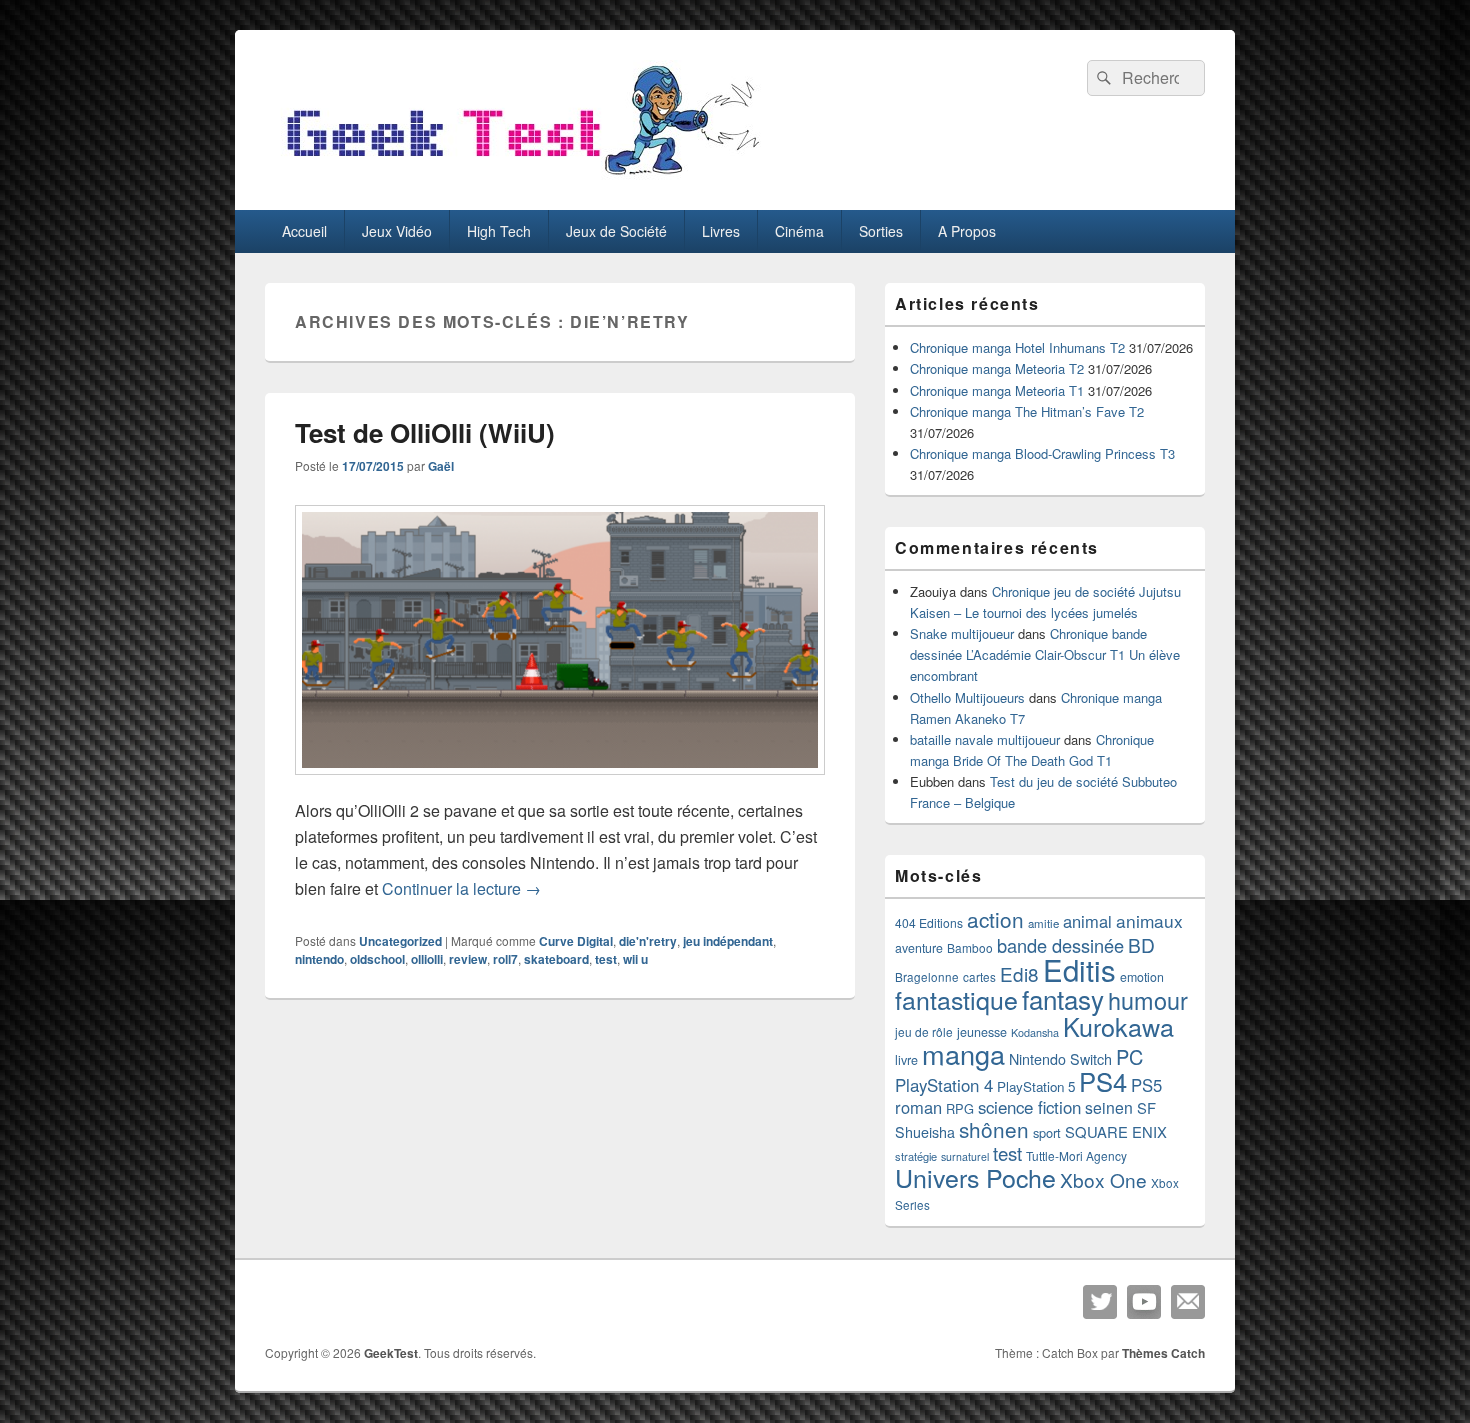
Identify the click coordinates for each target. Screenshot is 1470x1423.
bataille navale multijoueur (985, 739)
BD (1141, 944)
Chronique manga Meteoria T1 (997, 390)
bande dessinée (1060, 945)
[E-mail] (1188, 1302)
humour (1148, 1000)
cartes (979, 977)
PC (1129, 1056)
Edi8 (1019, 973)
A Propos (967, 231)
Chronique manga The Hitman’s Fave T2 (1027, 411)
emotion (1142, 977)
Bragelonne (927, 977)
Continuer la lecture (461, 888)
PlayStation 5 (1036, 1086)
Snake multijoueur (962, 633)
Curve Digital (576, 941)
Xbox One (1103, 1179)
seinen (1109, 1107)
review (468, 959)
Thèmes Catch (1163, 1353)
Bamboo (970, 947)
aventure (919, 948)
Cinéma (799, 231)
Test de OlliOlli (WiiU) (425, 432)
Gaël (441, 466)
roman (918, 1107)
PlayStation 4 (944, 1085)
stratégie (916, 1156)
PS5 (1146, 1085)
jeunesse (982, 1032)
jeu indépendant (728, 941)
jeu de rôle (924, 1031)
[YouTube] (1144, 1302)
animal (1087, 921)
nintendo (319, 959)
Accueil (304, 231)
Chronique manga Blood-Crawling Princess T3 (1042, 453)
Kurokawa (1118, 1026)
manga (963, 1053)
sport (1047, 1132)
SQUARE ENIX (1116, 1131)
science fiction (1029, 1107)
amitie (1043, 923)
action (995, 919)
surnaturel (965, 1156)
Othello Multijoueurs (967, 697)
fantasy (1063, 998)
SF (1146, 1107)
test (606, 959)
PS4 (1103, 1081)
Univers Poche (975, 1177)
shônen (994, 1129)
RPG (960, 1108)
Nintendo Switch (1060, 1059)
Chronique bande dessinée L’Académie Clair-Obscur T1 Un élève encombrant (1045, 654)
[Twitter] (1100, 1302)
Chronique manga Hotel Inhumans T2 (1017, 347)
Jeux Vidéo (397, 231)
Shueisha (925, 1132)
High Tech (499, 231)
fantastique (956, 999)
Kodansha (1035, 1032)
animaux (1149, 920)
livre (906, 1060)
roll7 (505, 959)
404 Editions (929, 922)
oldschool (377, 959)
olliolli (427, 959)
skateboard (556, 959)
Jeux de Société (616, 231)
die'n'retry (648, 941)
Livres (721, 231)
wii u (635, 959)
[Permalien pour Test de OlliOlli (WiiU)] (560, 784)
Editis (1079, 969)
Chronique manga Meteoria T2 (997, 368)
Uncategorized (400, 941)
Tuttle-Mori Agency (1076, 1155)
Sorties (881, 231)
